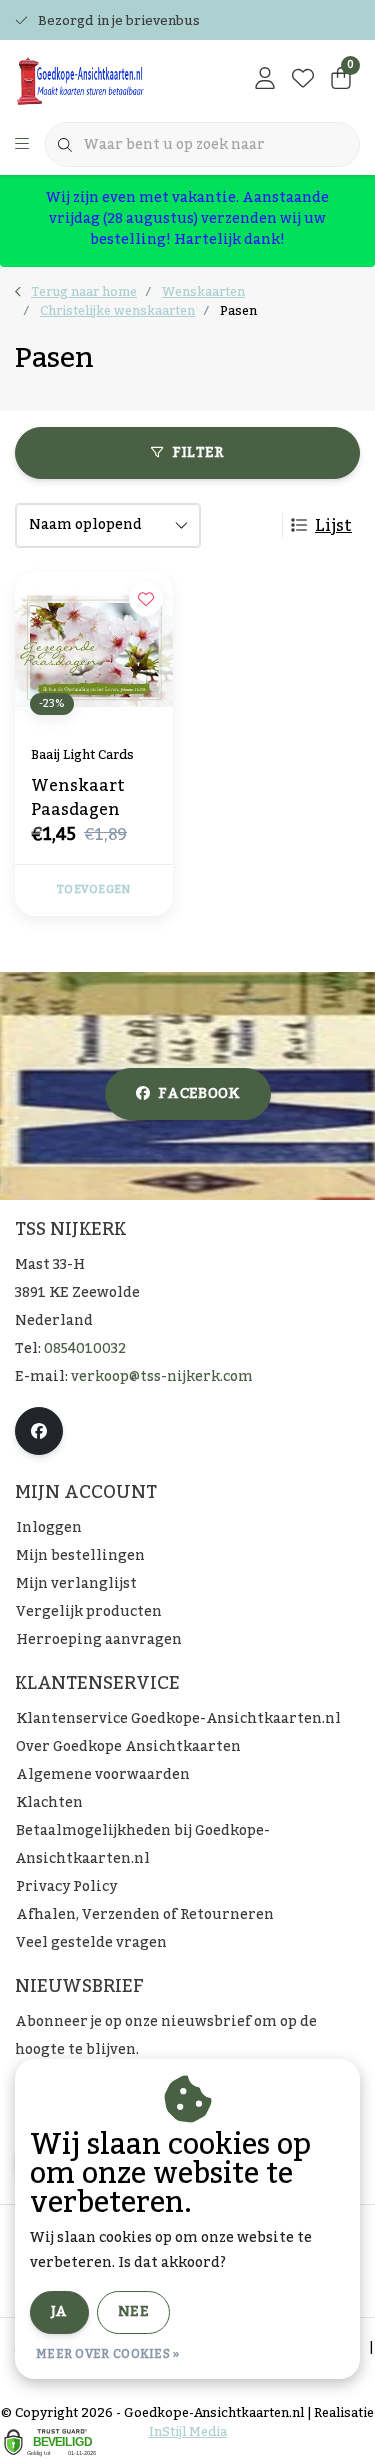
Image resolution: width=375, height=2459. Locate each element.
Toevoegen (93, 890)
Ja (59, 2312)
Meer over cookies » (108, 2354)
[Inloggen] (265, 80)
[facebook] (39, 1431)
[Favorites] (303, 80)
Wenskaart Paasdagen (78, 798)
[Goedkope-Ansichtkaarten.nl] (109, 80)
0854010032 (85, 1349)
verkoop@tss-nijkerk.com (162, 1377)
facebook (199, 1094)
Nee (133, 2312)
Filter (198, 453)
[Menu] (22, 145)
